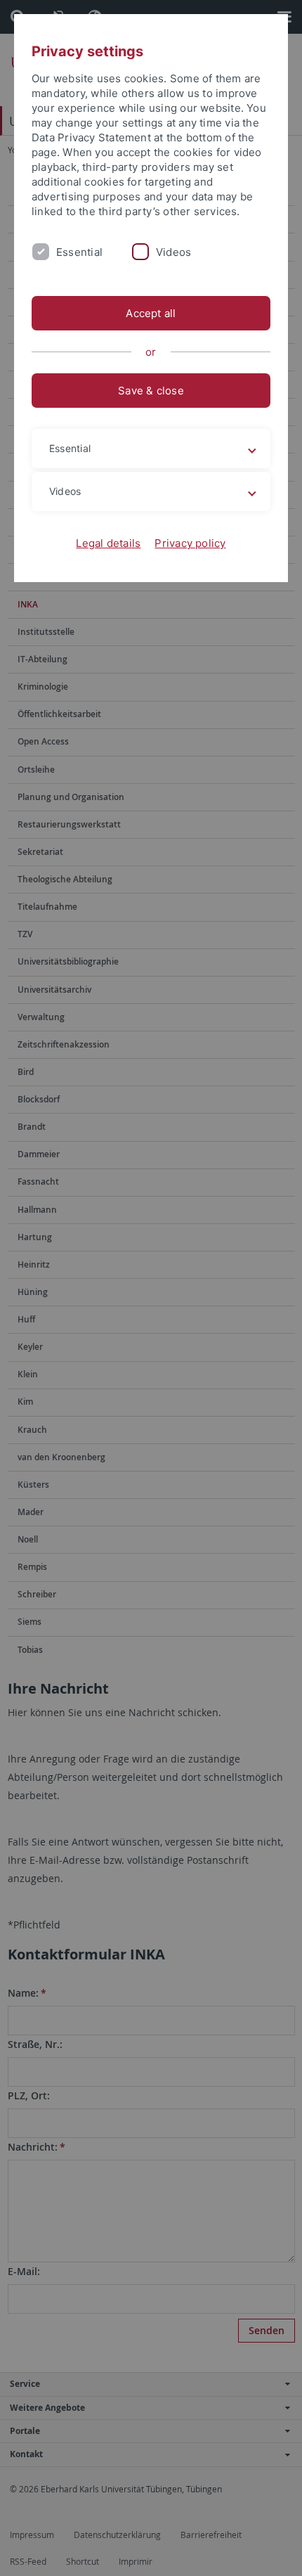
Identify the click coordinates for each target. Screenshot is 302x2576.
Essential (79, 252)
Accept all (151, 313)
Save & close (151, 391)
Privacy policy (190, 543)
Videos (173, 252)
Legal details (108, 543)
